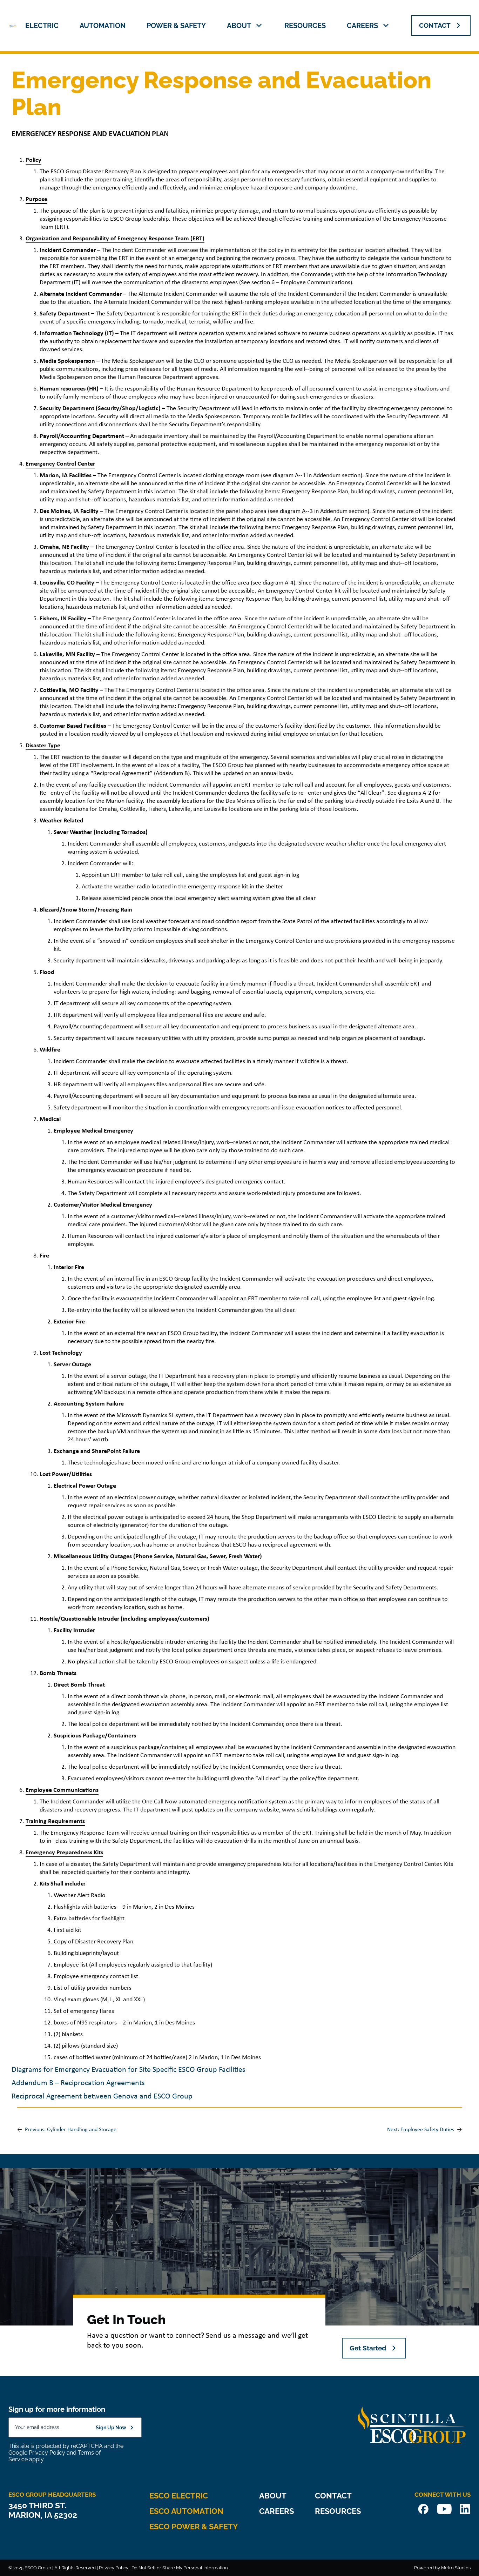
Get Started (368, 2348)
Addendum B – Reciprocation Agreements (78, 2083)
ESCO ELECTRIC (179, 2496)
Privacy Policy (47, 2453)
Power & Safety (176, 26)
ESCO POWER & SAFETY (194, 2527)
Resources (305, 26)
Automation (103, 26)
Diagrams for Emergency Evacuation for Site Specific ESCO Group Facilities (129, 2070)
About (239, 26)
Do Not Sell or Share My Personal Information (180, 2568)
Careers (362, 26)
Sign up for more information (57, 2409)
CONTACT (435, 25)
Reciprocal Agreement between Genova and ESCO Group (102, 2097)
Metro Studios (456, 2568)
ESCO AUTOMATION (186, 2511)
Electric (42, 26)
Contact (333, 2496)
